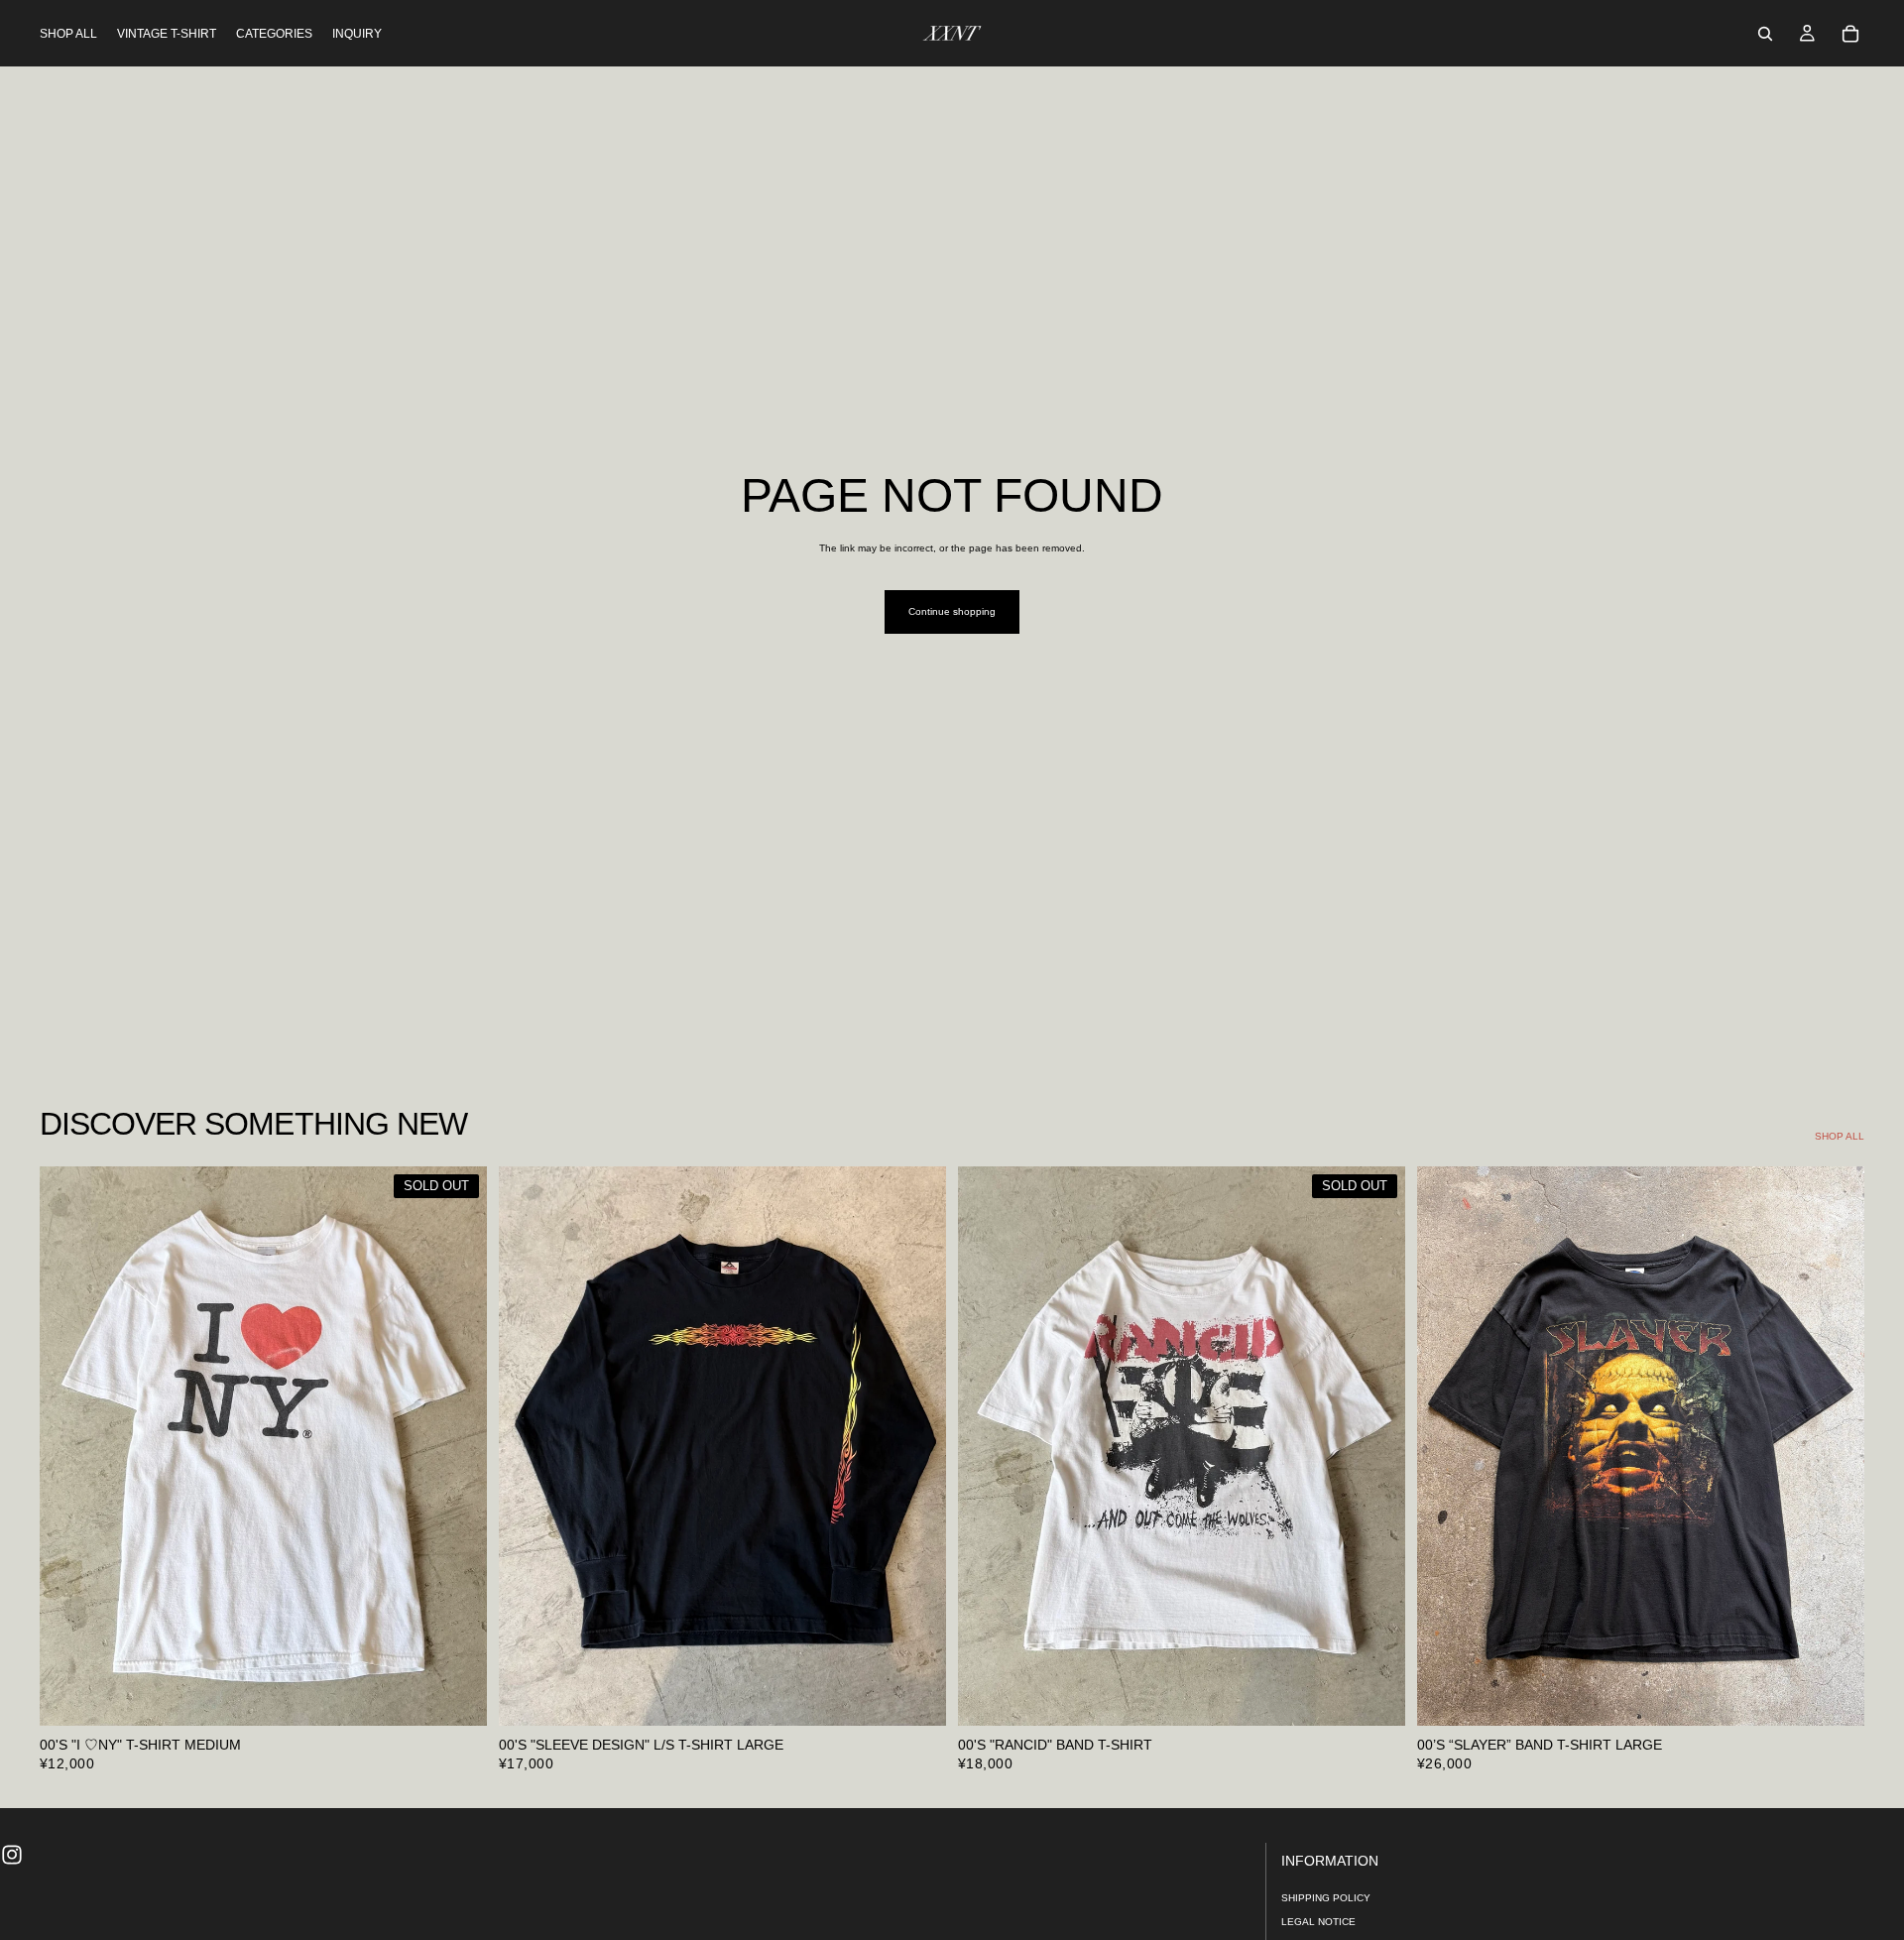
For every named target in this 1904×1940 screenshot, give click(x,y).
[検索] (1765, 34)
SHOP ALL (1840, 1136)
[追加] (915, 1695)
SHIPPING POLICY (1326, 1897)
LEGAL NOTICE (1318, 1921)
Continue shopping (952, 611)
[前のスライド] (69, 1446)
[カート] (1850, 34)
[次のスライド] (457, 1446)
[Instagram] (12, 1855)
